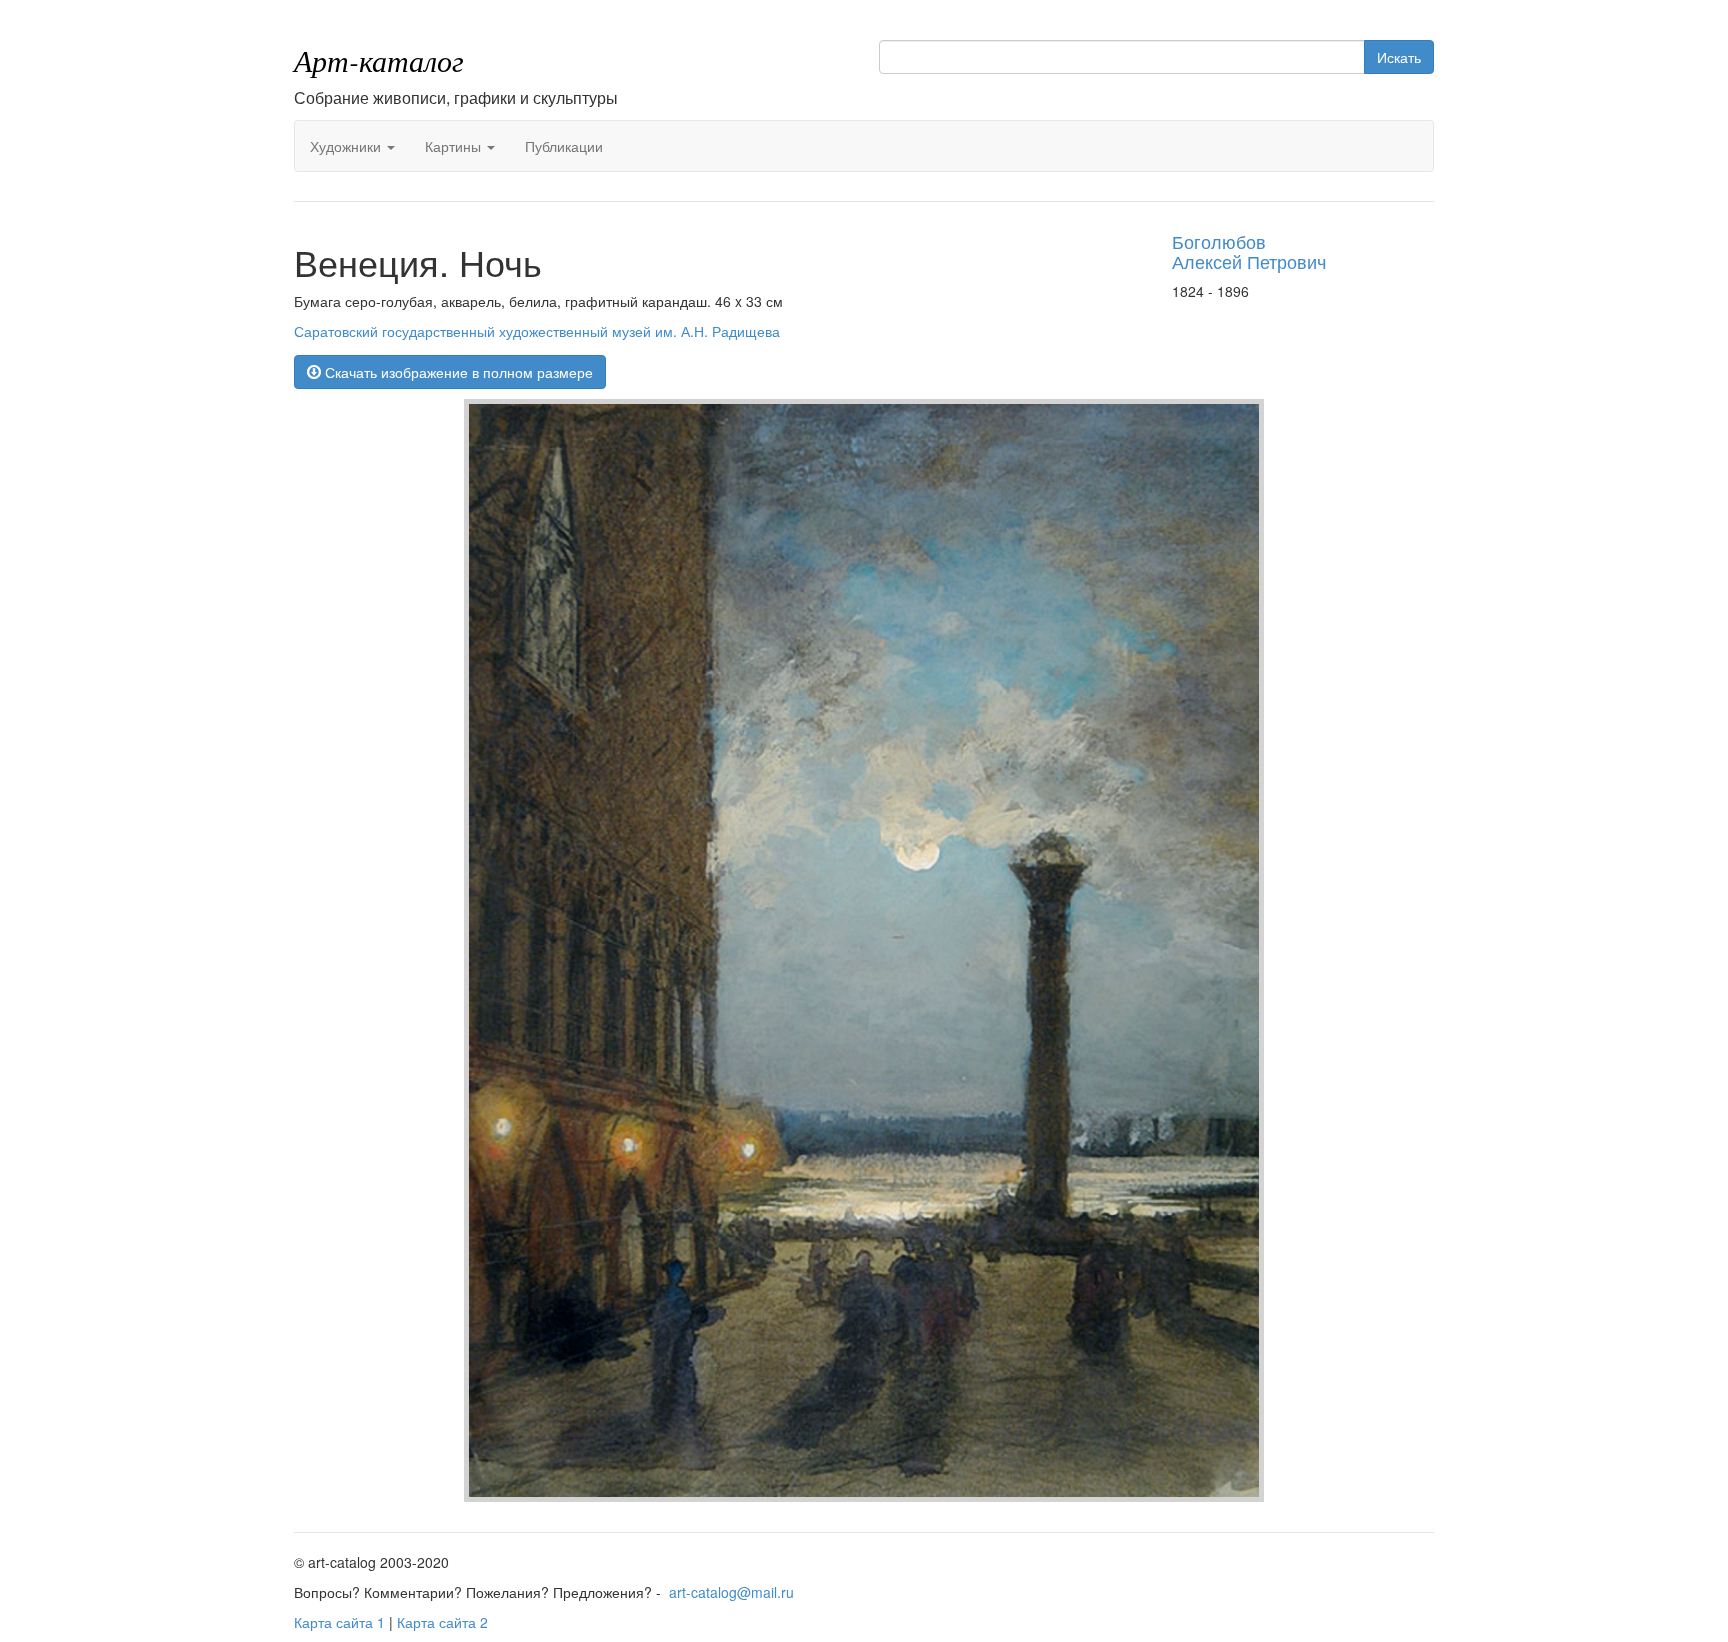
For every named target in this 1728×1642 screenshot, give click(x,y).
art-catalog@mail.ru (731, 1592)
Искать (1399, 57)
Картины (455, 146)
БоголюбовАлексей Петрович (1249, 251)
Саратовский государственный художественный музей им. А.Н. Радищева (537, 331)
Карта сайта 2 (442, 1622)
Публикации (564, 146)
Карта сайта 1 (339, 1622)
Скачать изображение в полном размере (457, 372)
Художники (347, 146)
